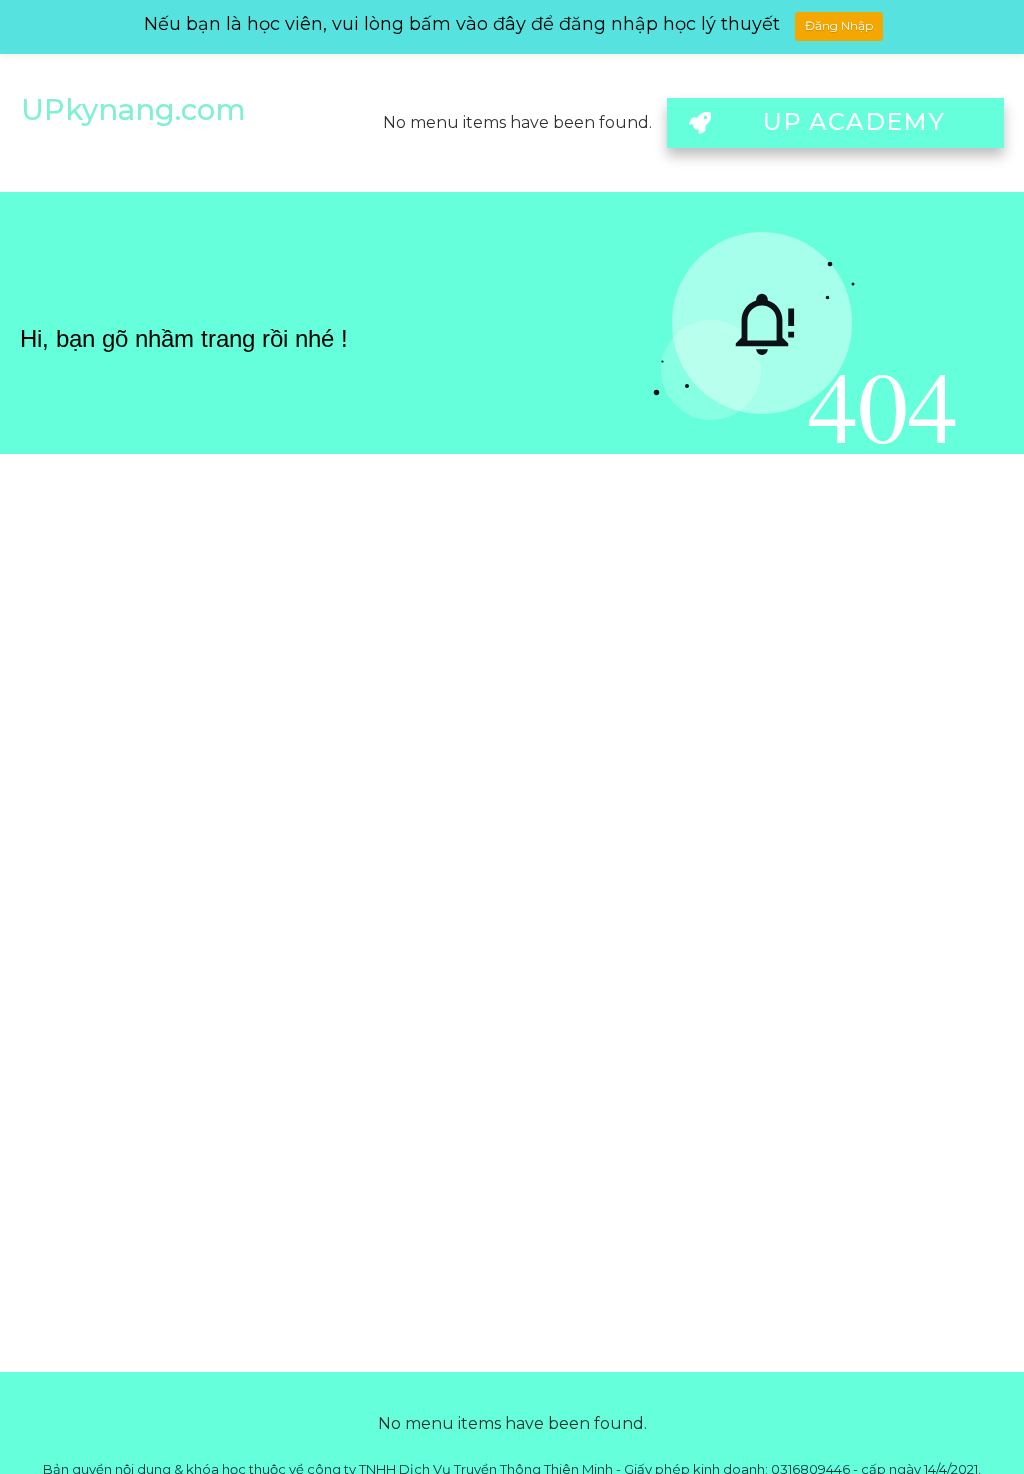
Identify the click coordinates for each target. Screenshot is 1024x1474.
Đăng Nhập (839, 25)
